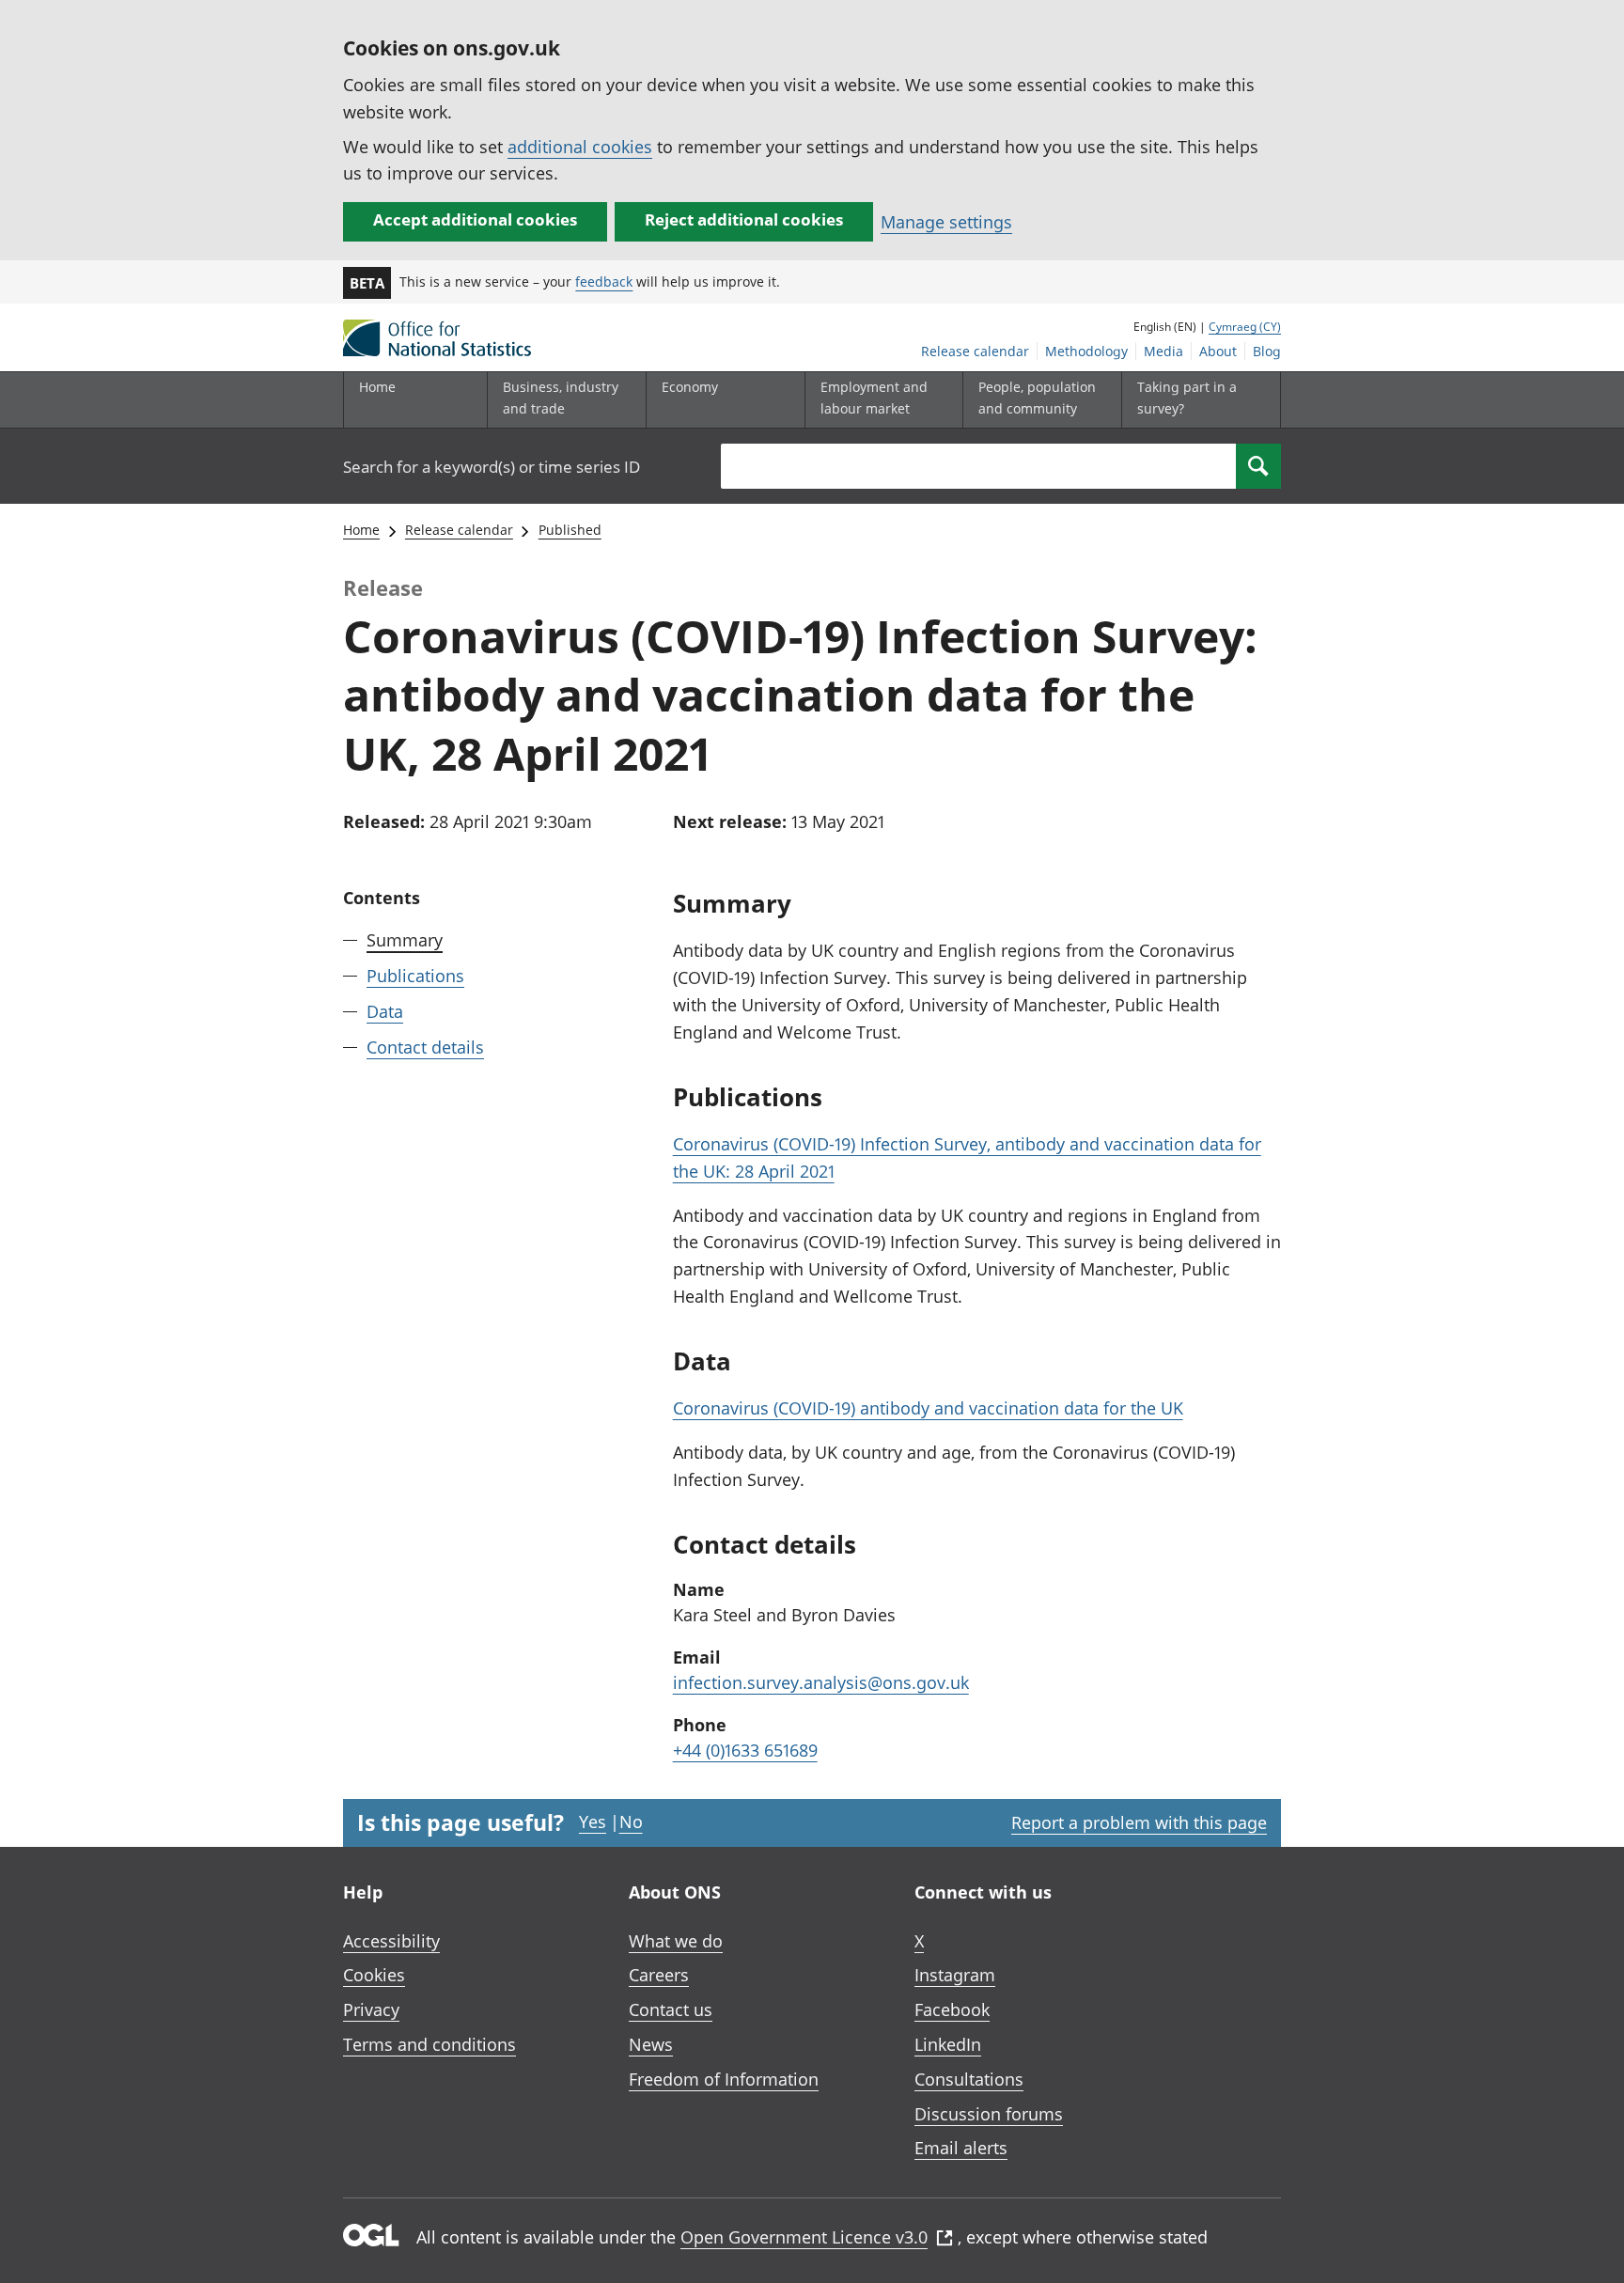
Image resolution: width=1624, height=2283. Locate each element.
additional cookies (580, 147)
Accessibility (391, 1941)
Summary (405, 940)
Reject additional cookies (744, 219)
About (1218, 351)
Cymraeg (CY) (1245, 327)
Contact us (671, 2009)
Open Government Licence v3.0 (804, 2237)
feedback (604, 281)
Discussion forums (989, 2114)
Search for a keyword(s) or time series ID (492, 467)
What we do (676, 1941)
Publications (415, 976)
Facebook (952, 2009)
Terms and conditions (429, 2044)
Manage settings (946, 222)
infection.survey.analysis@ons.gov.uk (821, 1682)
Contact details (425, 1047)
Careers (659, 1975)
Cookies (374, 1975)
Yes (593, 1822)
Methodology (1086, 351)
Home (377, 387)
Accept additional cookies (475, 219)
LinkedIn (948, 2044)
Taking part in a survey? (1187, 397)
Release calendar (975, 351)
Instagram (955, 1975)
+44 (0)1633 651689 (745, 1750)
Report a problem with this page (1139, 1822)
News (651, 2044)
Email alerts (961, 2148)
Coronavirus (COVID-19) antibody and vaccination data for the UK (928, 1408)
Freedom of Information (724, 2079)
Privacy (371, 2009)
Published (570, 530)
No (631, 1822)
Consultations (969, 2079)
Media (1163, 351)
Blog (1267, 351)
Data (385, 1011)
